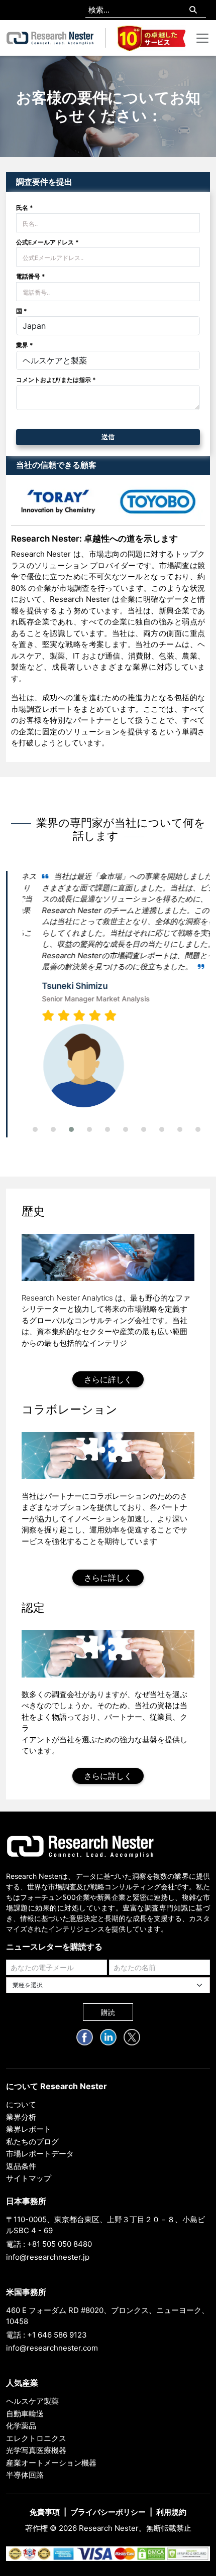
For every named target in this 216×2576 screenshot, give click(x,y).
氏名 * (25, 208)
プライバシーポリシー (108, 2512)
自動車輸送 (25, 2414)
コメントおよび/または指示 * (56, 380)
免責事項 (45, 2512)
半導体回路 (25, 2475)
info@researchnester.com (52, 2348)
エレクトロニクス (36, 2438)
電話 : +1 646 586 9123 (46, 2335)
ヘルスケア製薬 (32, 2401)
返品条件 (21, 2166)
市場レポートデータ (40, 2154)
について (21, 2104)
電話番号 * (31, 276)
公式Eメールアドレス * (47, 242)
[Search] (193, 10)
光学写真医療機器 (36, 2450)
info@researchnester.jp (48, 2257)
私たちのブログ (32, 2142)
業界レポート (29, 2129)
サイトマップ (29, 2178)
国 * (22, 311)
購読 (108, 2012)
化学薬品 (21, 2426)
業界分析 (21, 2117)
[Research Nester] (50, 38)
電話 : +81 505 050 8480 (49, 2244)
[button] (35, 1129)
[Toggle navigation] (202, 38)
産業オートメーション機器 (51, 2463)
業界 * (25, 345)
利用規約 (171, 2512)
